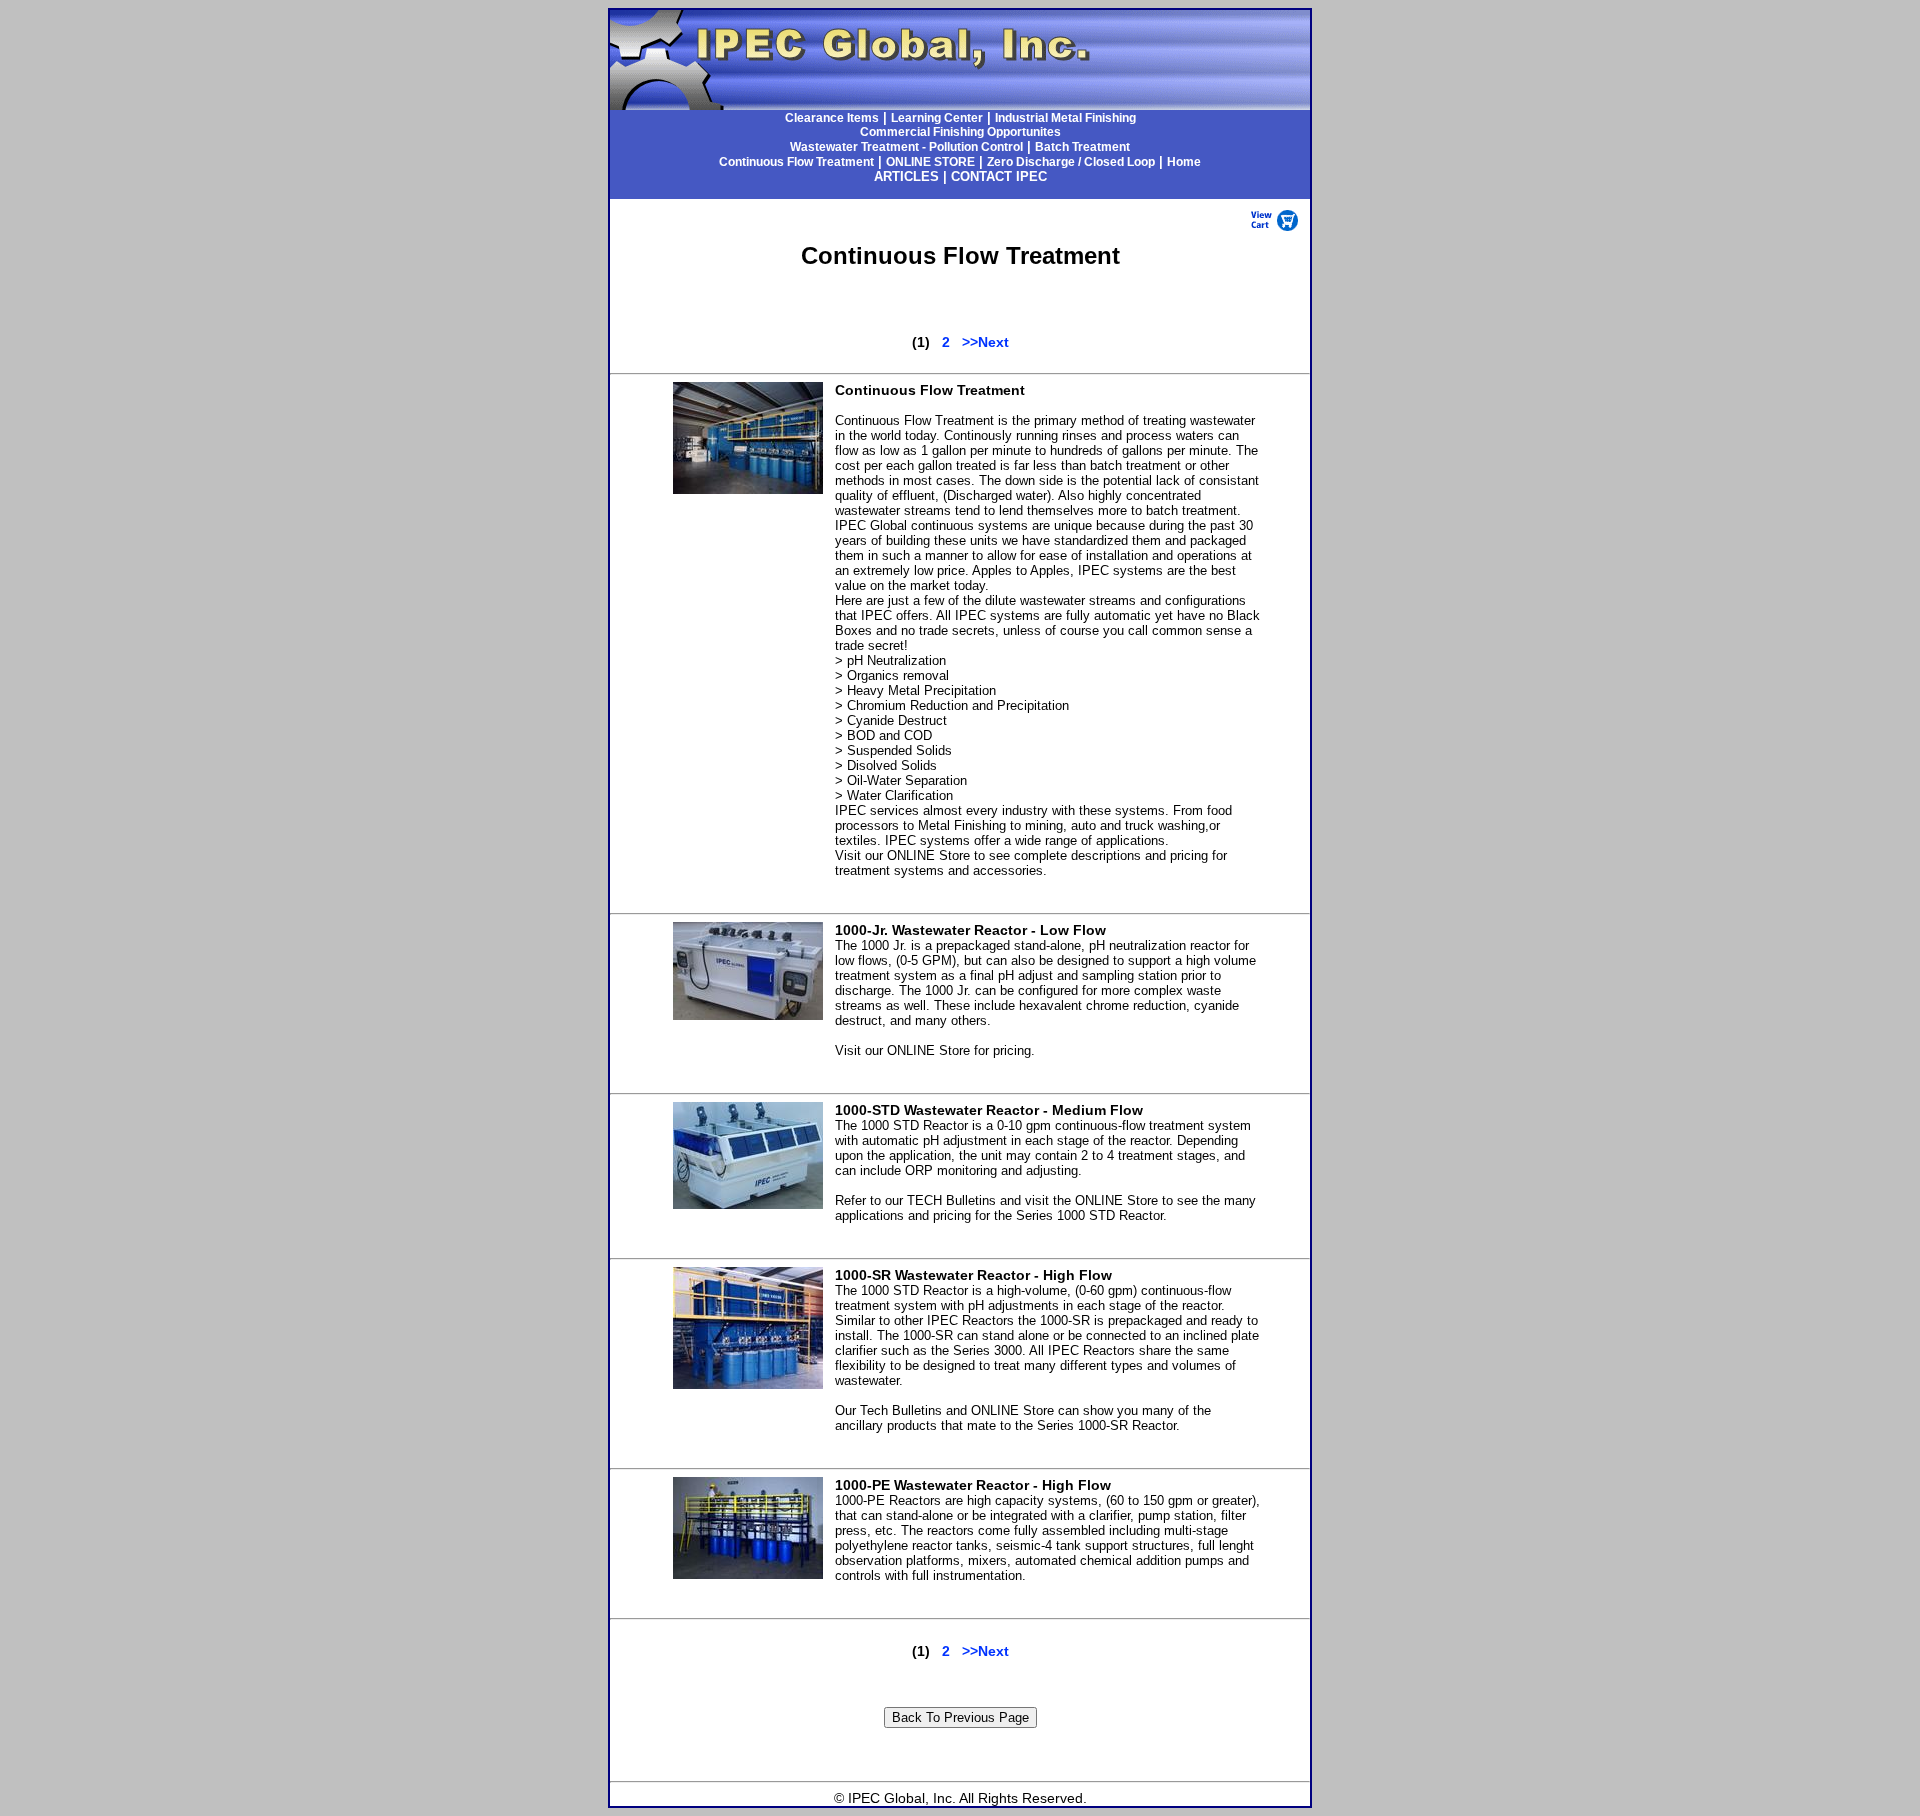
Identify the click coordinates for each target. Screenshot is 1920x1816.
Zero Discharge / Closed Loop (1071, 162)
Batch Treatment (1082, 147)
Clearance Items (832, 118)
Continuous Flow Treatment (796, 162)
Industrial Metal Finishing (1065, 118)
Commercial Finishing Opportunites (960, 132)
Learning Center (937, 118)
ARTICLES (906, 176)
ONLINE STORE (930, 162)
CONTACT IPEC (999, 176)
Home (1184, 162)
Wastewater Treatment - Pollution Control (906, 147)
